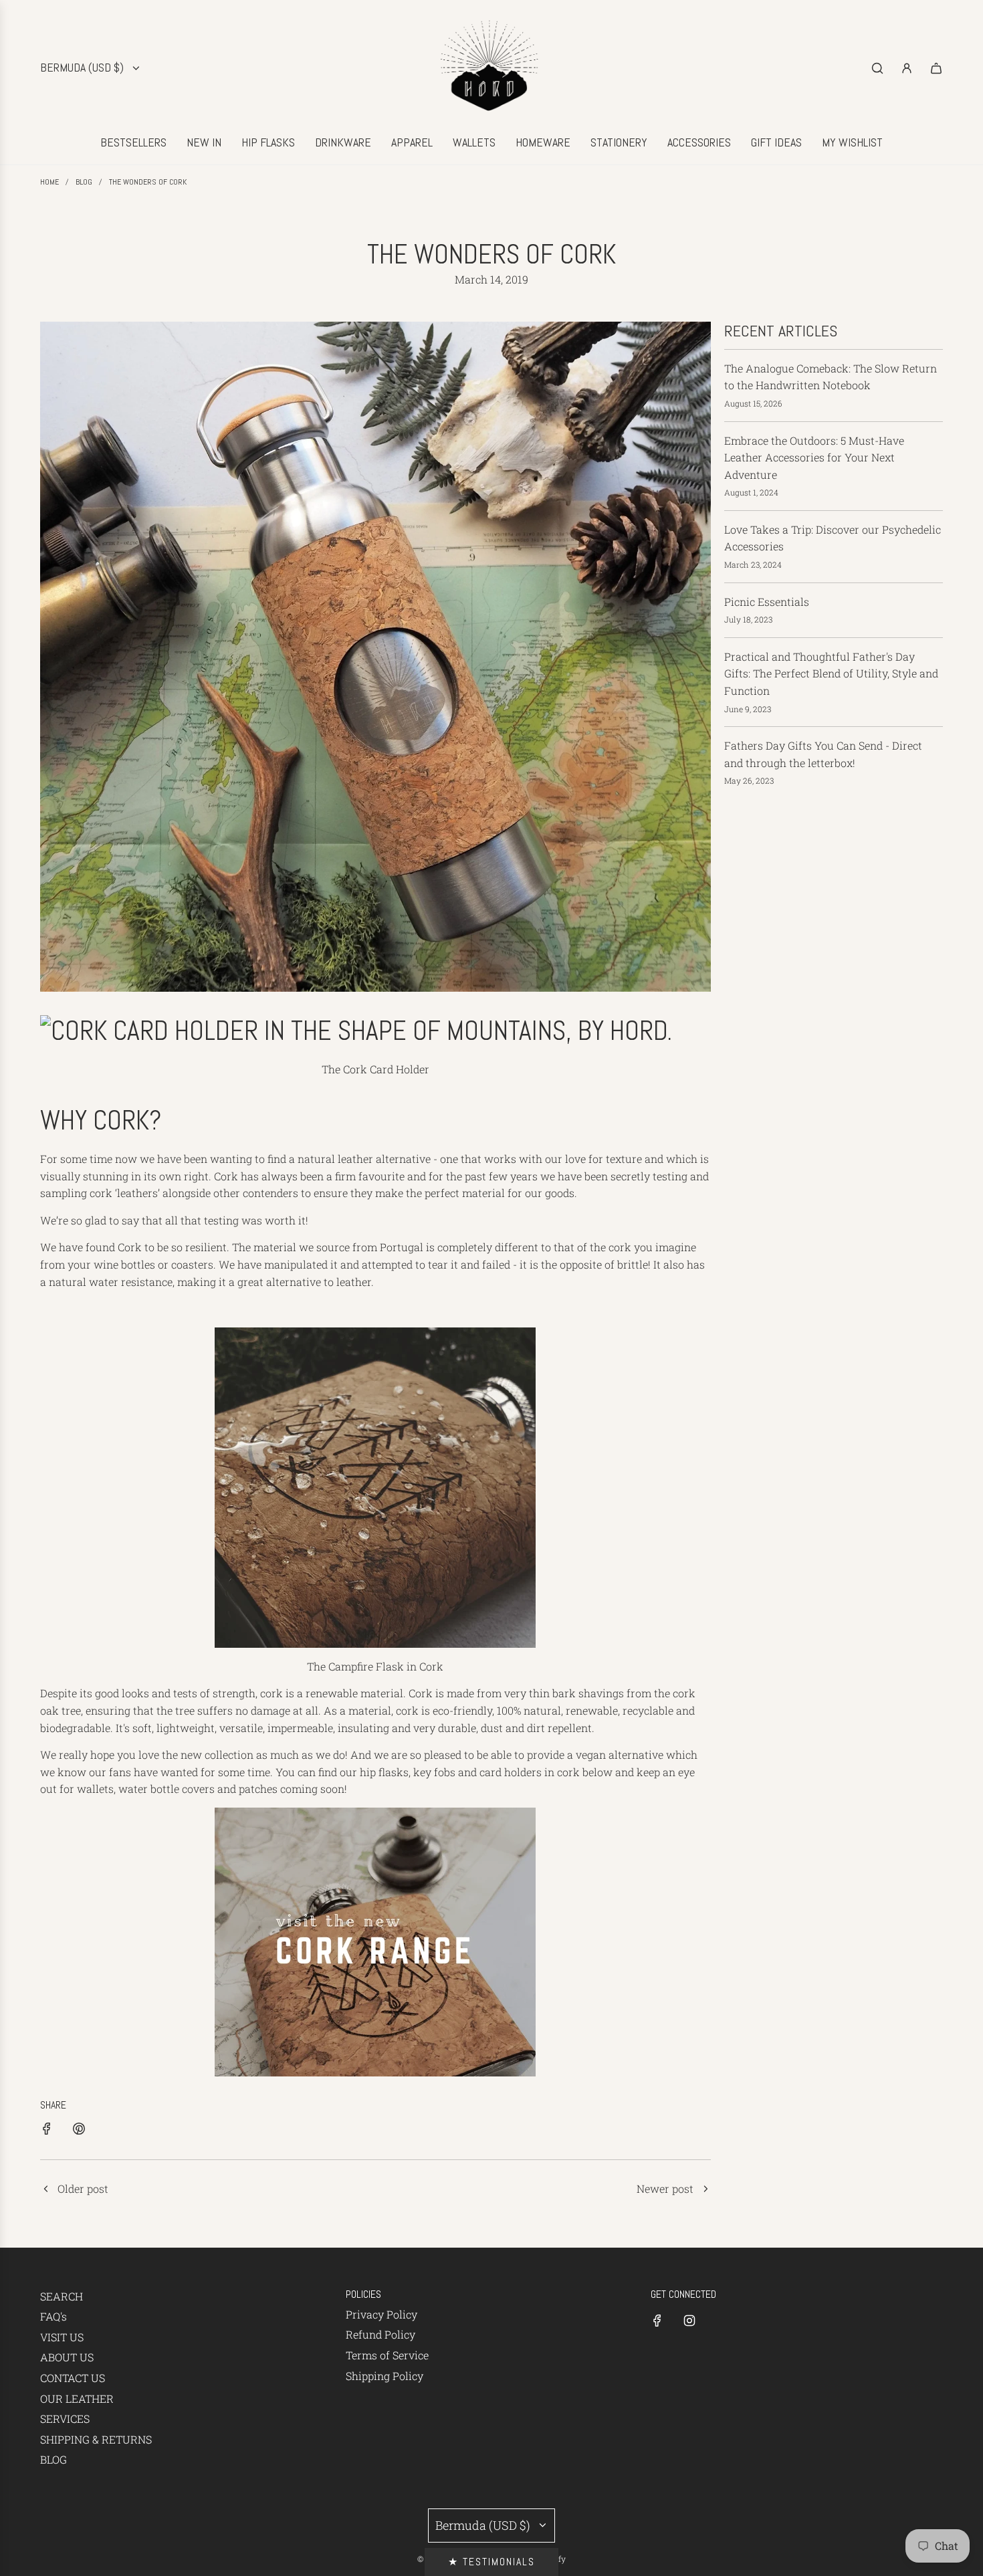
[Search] (877, 68)
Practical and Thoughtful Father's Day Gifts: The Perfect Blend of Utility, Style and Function (831, 673)
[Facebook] (657, 2321)
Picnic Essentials (767, 602)
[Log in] (907, 68)
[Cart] (936, 68)
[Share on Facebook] (47, 2131)
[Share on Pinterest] (79, 2131)
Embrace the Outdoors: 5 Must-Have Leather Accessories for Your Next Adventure (814, 457)
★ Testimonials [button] (491, 2562)
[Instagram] (689, 2321)
